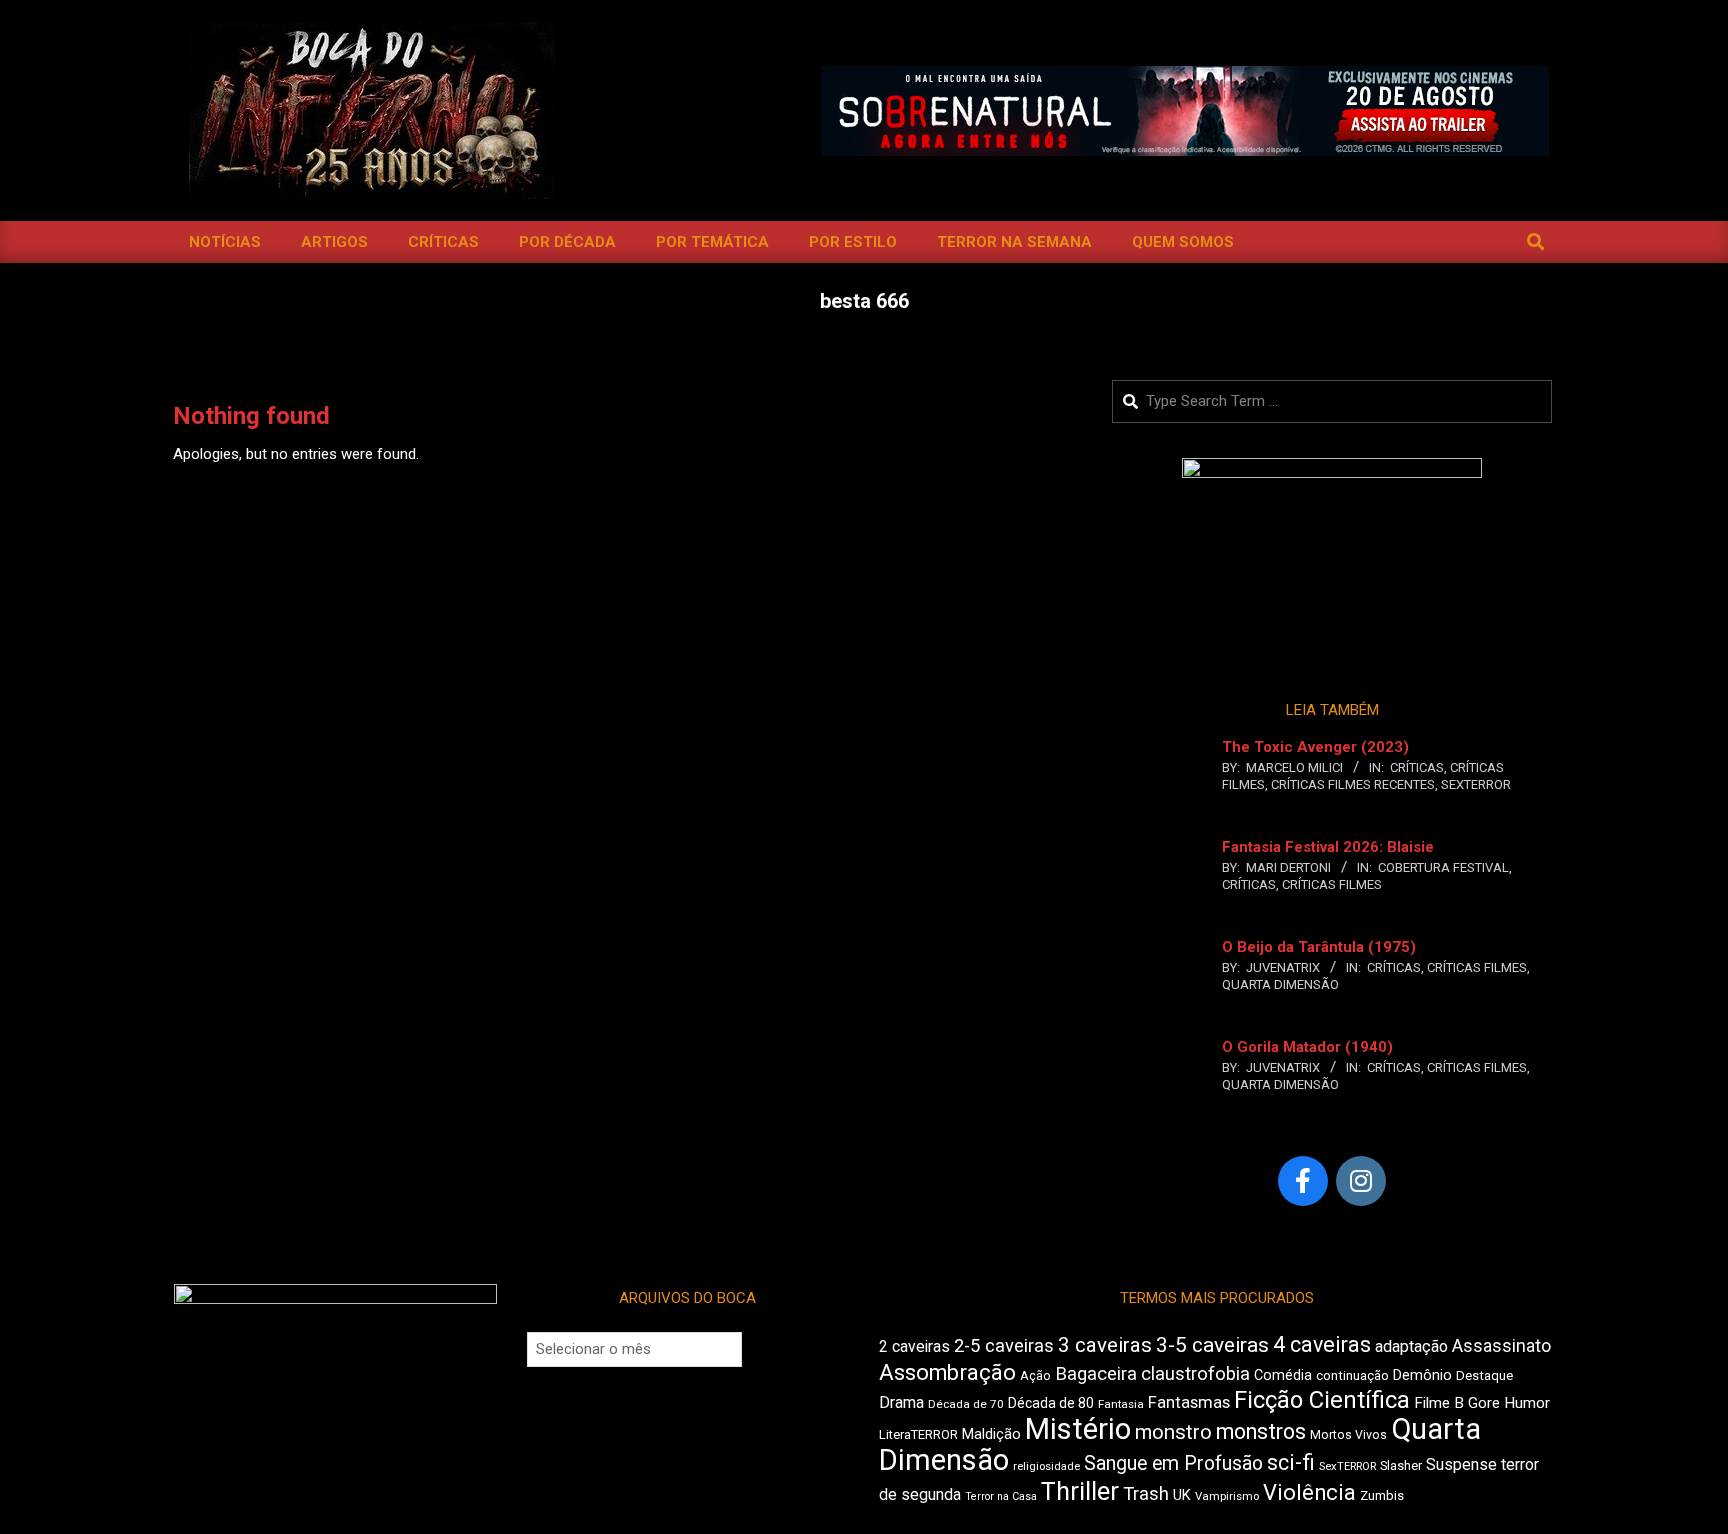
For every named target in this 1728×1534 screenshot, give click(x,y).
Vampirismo (1227, 1496)
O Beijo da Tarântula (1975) (1319, 947)
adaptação (1411, 1346)
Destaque (1484, 1375)
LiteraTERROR (918, 1434)
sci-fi (1291, 1462)
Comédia (1283, 1375)
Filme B (1439, 1403)
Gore (1484, 1403)
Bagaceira (1096, 1374)
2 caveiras (914, 1346)
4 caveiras (1322, 1344)
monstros (1261, 1431)
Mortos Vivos (1348, 1435)
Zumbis (1382, 1495)
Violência (1309, 1492)
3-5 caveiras (1212, 1345)
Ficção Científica (1322, 1400)
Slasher (1401, 1465)
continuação (1352, 1375)
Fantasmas (1189, 1402)
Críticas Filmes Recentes (1353, 784)
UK (1182, 1495)
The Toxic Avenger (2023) (1315, 747)
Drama (901, 1402)
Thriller (1080, 1491)
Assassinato (1501, 1346)
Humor (1527, 1403)
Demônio (1422, 1375)
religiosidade (1046, 1466)
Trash (1146, 1494)
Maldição (991, 1434)
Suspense (1461, 1464)
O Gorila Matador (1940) (1307, 1047)
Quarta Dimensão (1280, 984)
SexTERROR (1476, 784)
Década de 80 (1051, 1403)
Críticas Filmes (1332, 884)
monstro (1173, 1432)
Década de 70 (966, 1404)
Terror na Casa (1001, 1496)
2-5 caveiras (1004, 1345)
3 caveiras (1105, 1345)
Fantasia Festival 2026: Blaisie (1328, 847)
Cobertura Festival (1443, 867)
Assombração (947, 1372)
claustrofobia (1195, 1374)
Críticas (1417, 767)
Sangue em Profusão (1173, 1463)
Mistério (1078, 1429)
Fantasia (1121, 1404)
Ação (1035, 1375)
